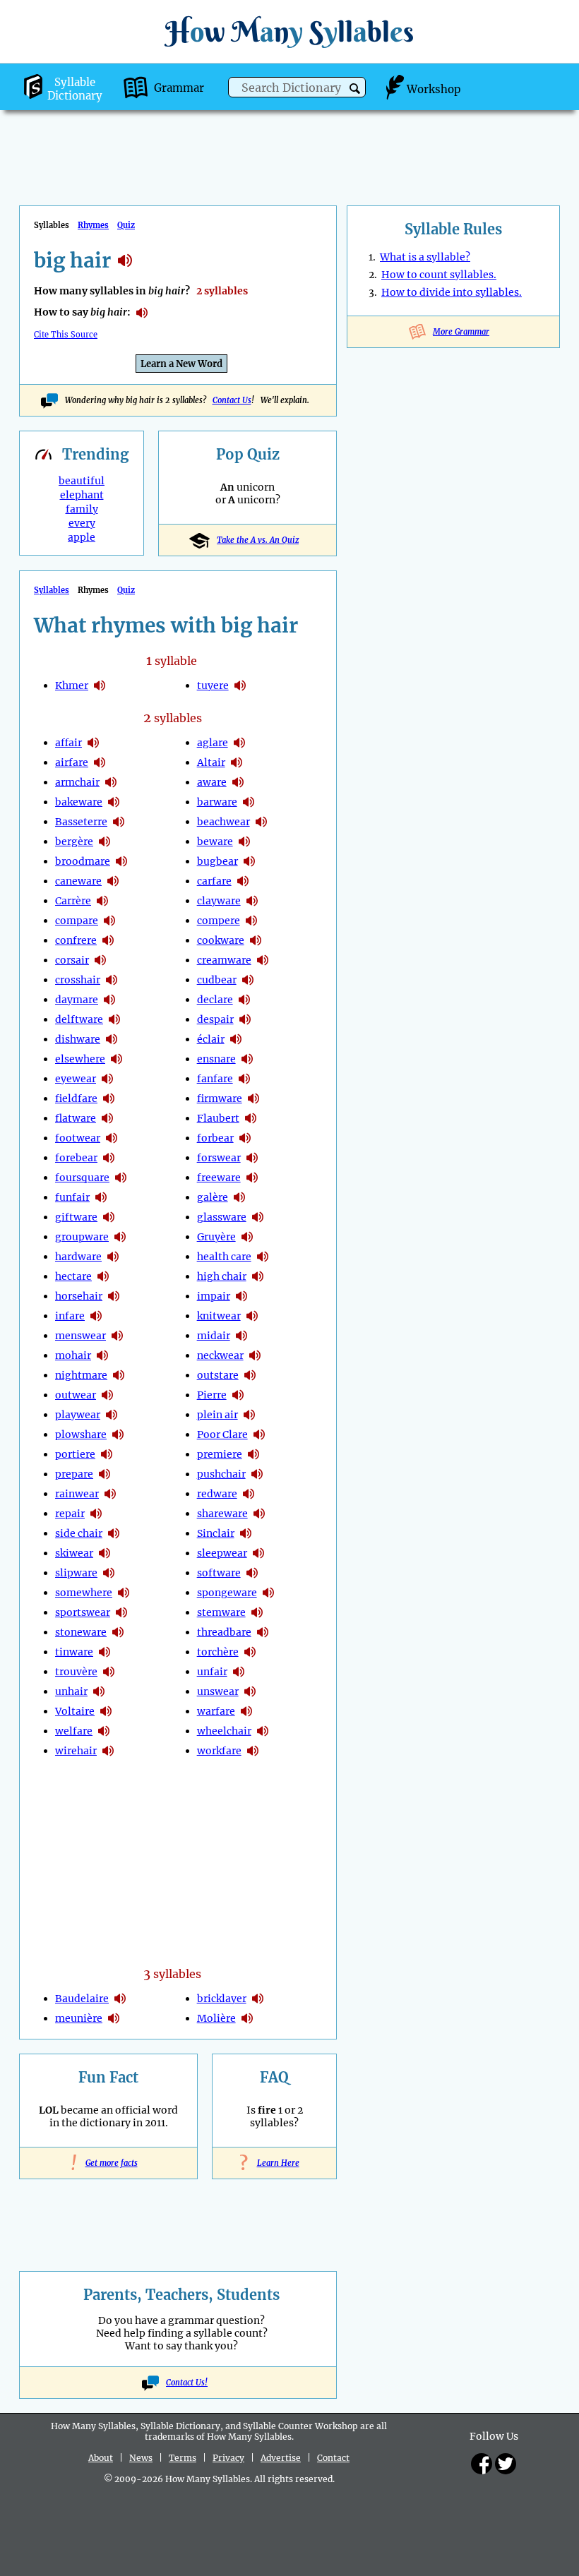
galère (213, 1197)
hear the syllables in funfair (101, 1197)
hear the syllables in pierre (238, 1395)
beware (215, 841)
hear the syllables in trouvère (109, 1672)
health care (224, 1257)
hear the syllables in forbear (245, 1138)
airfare (72, 762)
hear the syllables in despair (245, 1019)
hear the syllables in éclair (236, 1039)
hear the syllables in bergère (105, 841)
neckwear (220, 1355)
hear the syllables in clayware (252, 901)
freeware (219, 1178)
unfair (212, 1672)
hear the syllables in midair (241, 1336)
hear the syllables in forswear (252, 1158)
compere (219, 921)
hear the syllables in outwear (107, 1395)
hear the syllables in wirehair (108, 1751)
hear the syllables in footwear (112, 1138)
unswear (218, 1691)
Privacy (228, 2458)
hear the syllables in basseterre (119, 822)
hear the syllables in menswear (117, 1336)
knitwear (219, 1316)
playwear (78, 1415)
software (219, 1573)
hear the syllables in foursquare (121, 1178)
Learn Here (275, 2163)
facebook (482, 2464)
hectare (73, 1276)
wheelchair (224, 1731)
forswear (219, 1158)
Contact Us (232, 400)
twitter (506, 2464)
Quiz (126, 225)
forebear (76, 1158)
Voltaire (75, 1711)
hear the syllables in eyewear (107, 1079)
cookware (221, 940)
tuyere (213, 685)
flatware (76, 1118)
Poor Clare (222, 1434)
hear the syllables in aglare (239, 743)
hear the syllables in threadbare (263, 1632)
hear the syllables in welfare (104, 1731)
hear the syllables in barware (249, 802)
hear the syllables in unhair (99, 1691)
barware (217, 802)
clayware (219, 901)
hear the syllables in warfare (246, 1711)
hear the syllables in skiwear (105, 1553)
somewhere (84, 1593)
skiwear (74, 1553)
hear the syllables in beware (244, 841)
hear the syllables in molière (247, 2018)
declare (215, 1000)
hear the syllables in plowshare (118, 1434)
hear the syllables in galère (239, 1197)
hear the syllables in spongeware (268, 1593)
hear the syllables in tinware (105, 1652)
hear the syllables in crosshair (112, 980)
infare (70, 1316)
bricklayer (222, 1999)
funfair (72, 1197)
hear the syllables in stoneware (118, 1632)
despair (215, 1019)
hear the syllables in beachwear (261, 822)
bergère (74, 841)
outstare (218, 1375)
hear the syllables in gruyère (247, 1237)
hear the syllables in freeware (252, 1178)
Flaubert (218, 1118)
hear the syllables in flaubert (251, 1118)
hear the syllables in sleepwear (258, 1553)
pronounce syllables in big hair (142, 313)
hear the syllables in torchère (250, 1652)
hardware (78, 1257)
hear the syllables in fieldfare (109, 1098)
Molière (216, 2018)
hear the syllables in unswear (250, 1691)
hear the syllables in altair (237, 762)
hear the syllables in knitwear (252, 1316)
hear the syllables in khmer (100, 685)
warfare (216, 1711)
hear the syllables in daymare (109, 1000)
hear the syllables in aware (238, 782)
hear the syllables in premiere (253, 1454)
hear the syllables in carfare (243, 881)
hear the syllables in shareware (259, 1514)
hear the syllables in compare (109, 921)
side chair (79, 1533)
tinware (74, 1652)
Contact (333, 2458)
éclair (211, 1039)
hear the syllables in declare (244, 1000)
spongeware (227, 1593)
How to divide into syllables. (452, 292)
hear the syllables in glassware (258, 1217)
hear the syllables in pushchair (257, 1474)
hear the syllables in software (252, 1573)
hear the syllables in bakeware (114, 802)
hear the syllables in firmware (253, 1098)
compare (77, 921)
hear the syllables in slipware (109, 1573)
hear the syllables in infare (96, 1316)
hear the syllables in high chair (258, 1276)
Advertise (281, 2458)
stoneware (81, 1632)
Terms (183, 2458)
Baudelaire (82, 1999)
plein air (217, 1415)
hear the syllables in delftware (114, 1019)
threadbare (224, 1632)
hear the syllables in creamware (263, 960)
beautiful (82, 481)
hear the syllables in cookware (256, 940)
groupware (82, 1237)
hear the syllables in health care (263, 1257)
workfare (219, 1751)
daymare (77, 1000)
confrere (76, 940)
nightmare (81, 1375)
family (82, 509)
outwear (76, 1395)
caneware (78, 881)
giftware (76, 1217)
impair (214, 1296)
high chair (222, 1276)
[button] (355, 89)
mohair (73, 1355)
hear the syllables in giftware (109, 1217)
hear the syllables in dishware (112, 1039)
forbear (215, 1138)
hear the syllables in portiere (107, 1454)
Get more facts (109, 2163)
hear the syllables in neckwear (255, 1355)
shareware (222, 1514)
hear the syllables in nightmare (119, 1375)
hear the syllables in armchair (111, 782)
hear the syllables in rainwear (110, 1494)
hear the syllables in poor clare (259, 1434)
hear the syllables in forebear (109, 1158)
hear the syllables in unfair (239, 1672)
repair (70, 1514)
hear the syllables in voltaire (106, 1711)
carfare (214, 881)
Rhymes (93, 225)
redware (217, 1494)
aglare (213, 743)
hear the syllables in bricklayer (258, 1999)
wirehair (76, 1751)
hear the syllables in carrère (102, 901)
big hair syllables (125, 260)
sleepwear (222, 1553)
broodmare (83, 861)
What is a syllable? (425, 257)
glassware (222, 1217)
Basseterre (81, 822)
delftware (79, 1019)
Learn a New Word (181, 364)
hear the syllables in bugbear (249, 861)
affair (68, 743)
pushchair (221, 1474)
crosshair (78, 980)
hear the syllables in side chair (114, 1533)
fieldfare (76, 1098)
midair (214, 1336)
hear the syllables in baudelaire (120, 1999)
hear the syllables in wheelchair (263, 1731)
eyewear (76, 1079)
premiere (220, 1454)
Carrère (73, 901)
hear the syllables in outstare (250, 1375)
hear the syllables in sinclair (246, 1533)
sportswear (83, 1612)
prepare (74, 1474)
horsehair (79, 1296)
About (101, 2458)
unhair (71, 1691)
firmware (220, 1098)
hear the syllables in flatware (107, 1118)
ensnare (216, 1059)
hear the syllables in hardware (113, 1257)
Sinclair (216, 1533)
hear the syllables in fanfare (244, 1079)
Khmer (72, 685)
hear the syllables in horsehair (114, 1296)
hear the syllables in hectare (103, 1276)
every (82, 523)
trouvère (76, 1672)
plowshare (81, 1434)
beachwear (223, 822)
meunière (79, 2018)
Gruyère (216, 1237)
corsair (72, 960)
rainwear (77, 1494)
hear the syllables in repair (96, 1514)
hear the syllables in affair (93, 743)
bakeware (79, 802)
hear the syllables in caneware (113, 881)
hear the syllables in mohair (102, 1355)
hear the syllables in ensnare (247, 1059)
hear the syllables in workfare (253, 1751)
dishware (78, 1039)
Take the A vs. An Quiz (258, 540)
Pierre (212, 1395)
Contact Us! (187, 2383)
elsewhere (80, 1059)
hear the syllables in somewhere (124, 1593)
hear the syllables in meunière (114, 2018)
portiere (75, 1454)
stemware (221, 1612)
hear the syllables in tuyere (240, 685)
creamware (224, 960)
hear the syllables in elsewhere (117, 1059)
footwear (78, 1138)
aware (212, 782)
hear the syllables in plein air (249, 1415)
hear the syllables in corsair (100, 960)
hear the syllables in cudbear (248, 980)
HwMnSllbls (289, 31)
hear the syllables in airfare (100, 762)
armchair (77, 782)
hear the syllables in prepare (105, 1474)
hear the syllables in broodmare (121, 861)
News (141, 2458)
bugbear (217, 861)
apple (82, 537)
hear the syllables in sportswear (121, 1612)
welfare (74, 1731)
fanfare (215, 1079)
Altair (211, 762)
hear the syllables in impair (241, 1296)
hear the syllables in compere (251, 921)
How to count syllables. (439, 275)
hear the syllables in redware (249, 1494)
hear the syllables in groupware (120, 1237)
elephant (82, 495)
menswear (80, 1336)
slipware (76, 1573)
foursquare (82, 1178)
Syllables (52, 590)
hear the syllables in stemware (257, 1612)
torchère (218, 1652)
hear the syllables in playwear (112, 1415)
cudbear (217, 980)
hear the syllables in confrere (108, 940)
